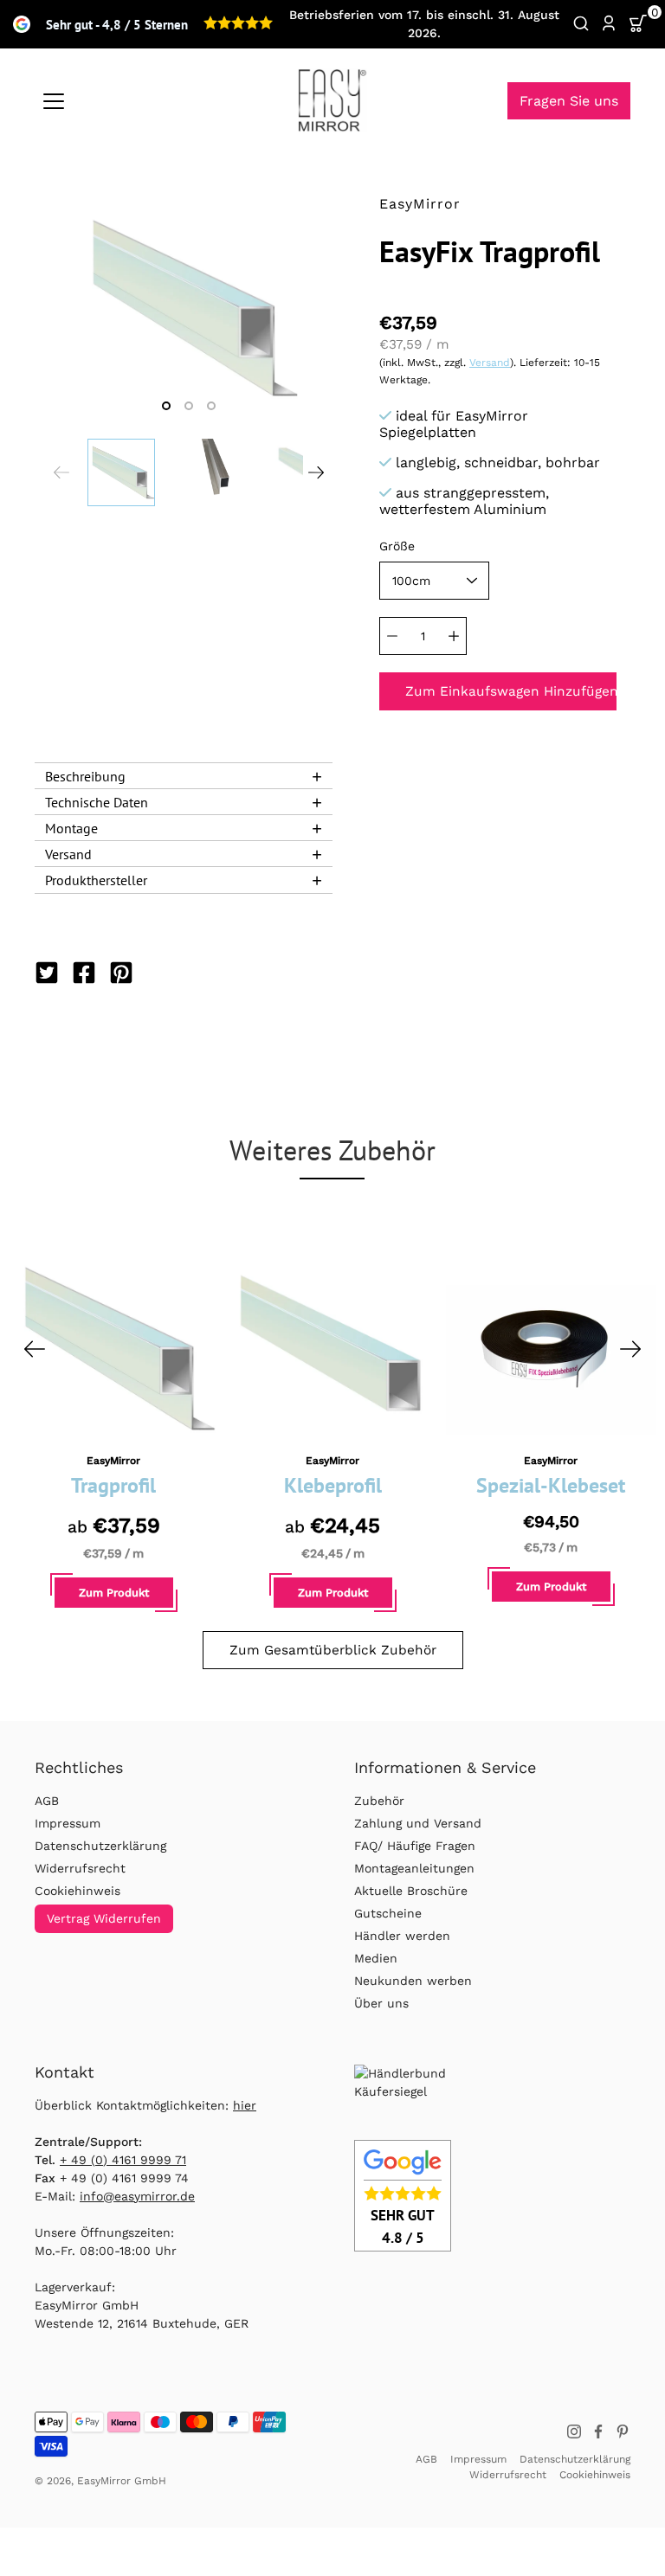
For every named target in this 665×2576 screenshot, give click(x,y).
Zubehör (379, 1801)
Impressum (68, 1823)
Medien (376, 1958)
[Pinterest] (123, 973)
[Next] (316, 472)
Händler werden (402, 1936)
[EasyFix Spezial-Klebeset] (551, 1349)
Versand (490, 363)
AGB (47, 1801)
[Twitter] (49, 973)
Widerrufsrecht (80, 1868)
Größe (397, 546)
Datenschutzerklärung (100, 1846)
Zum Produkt (114, 1593)
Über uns (381, 2003)
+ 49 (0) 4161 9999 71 (123, 2160)
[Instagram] (574, 2431)
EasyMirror (113, 1461)
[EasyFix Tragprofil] (114, 1349)
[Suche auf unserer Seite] (581, 24)
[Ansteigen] (454, 636)
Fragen (569, 101)
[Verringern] (392, 636)
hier (245, 2105)
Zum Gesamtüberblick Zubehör (333, 1650)
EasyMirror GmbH (122, 2481)
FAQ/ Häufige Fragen (415, 1846)
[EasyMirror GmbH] (332, 100)
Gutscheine (388, 1913)
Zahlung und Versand (418, 1823)
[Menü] (54, 101)
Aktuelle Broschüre (411, 1891)
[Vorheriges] (35, 1349)
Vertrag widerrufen (104, 1918)
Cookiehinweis (77, 1891)
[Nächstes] (630, 1349)
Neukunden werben (413, 1981)
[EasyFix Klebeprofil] (333, 1349)
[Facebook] (86, 973)
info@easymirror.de (137, 2196)
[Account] (609, 24)
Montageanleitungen (414, 1868)
